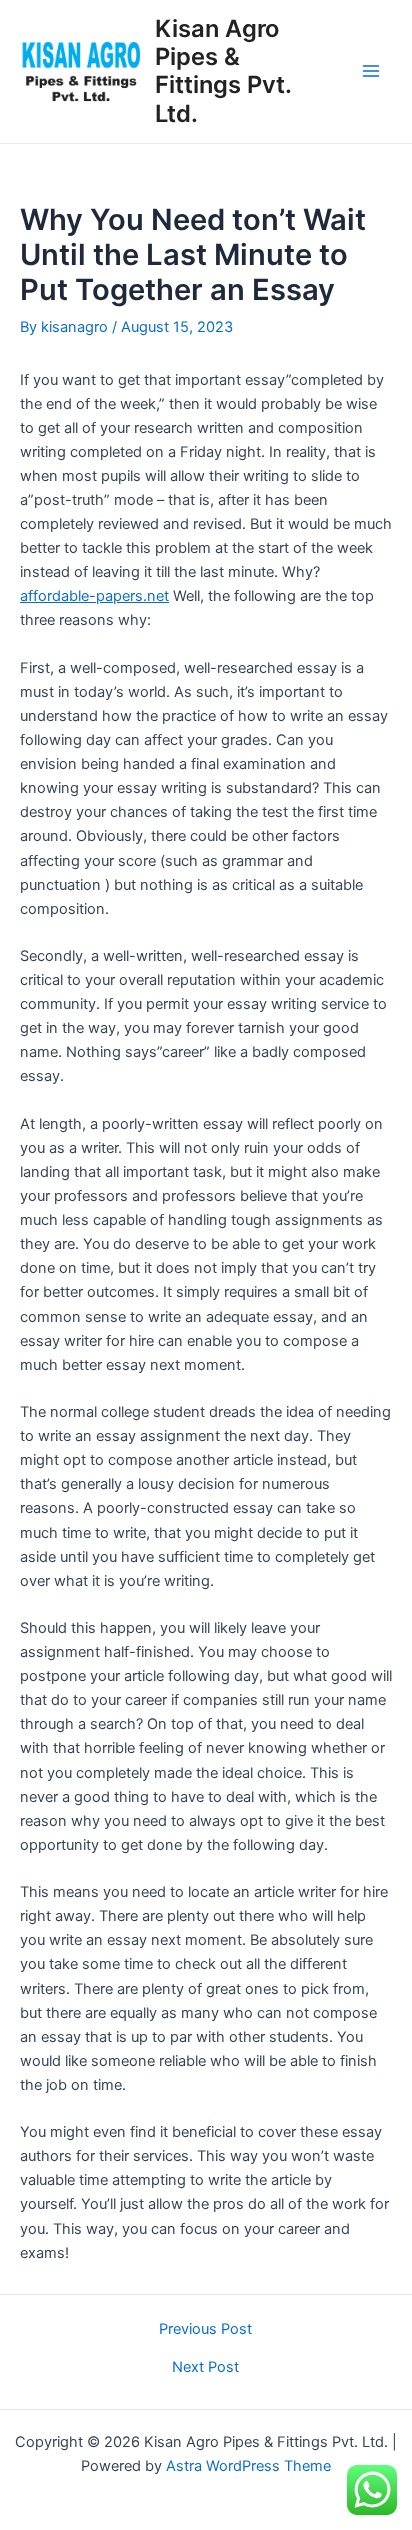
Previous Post (205, 2329)
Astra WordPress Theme (248, 2466)
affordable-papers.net (94, 596)
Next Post (205, 2367)
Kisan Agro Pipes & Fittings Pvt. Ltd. (223, 71)
